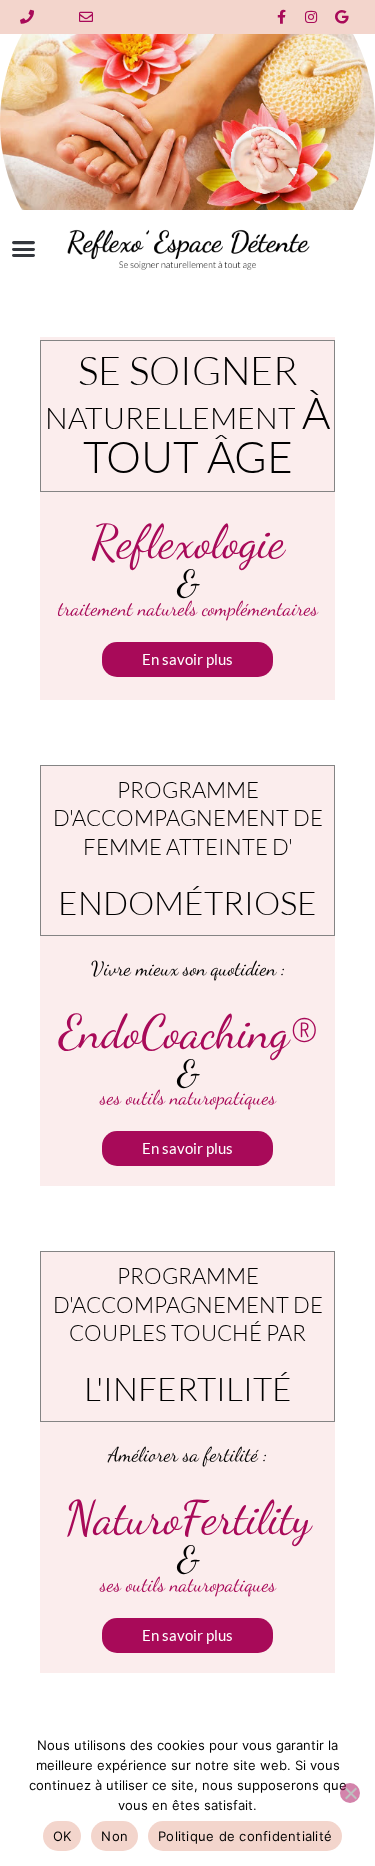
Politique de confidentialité (245, 1836)
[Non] (350, 1793)
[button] (24, 249)
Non (114, 1836)
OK (62, 1836)
